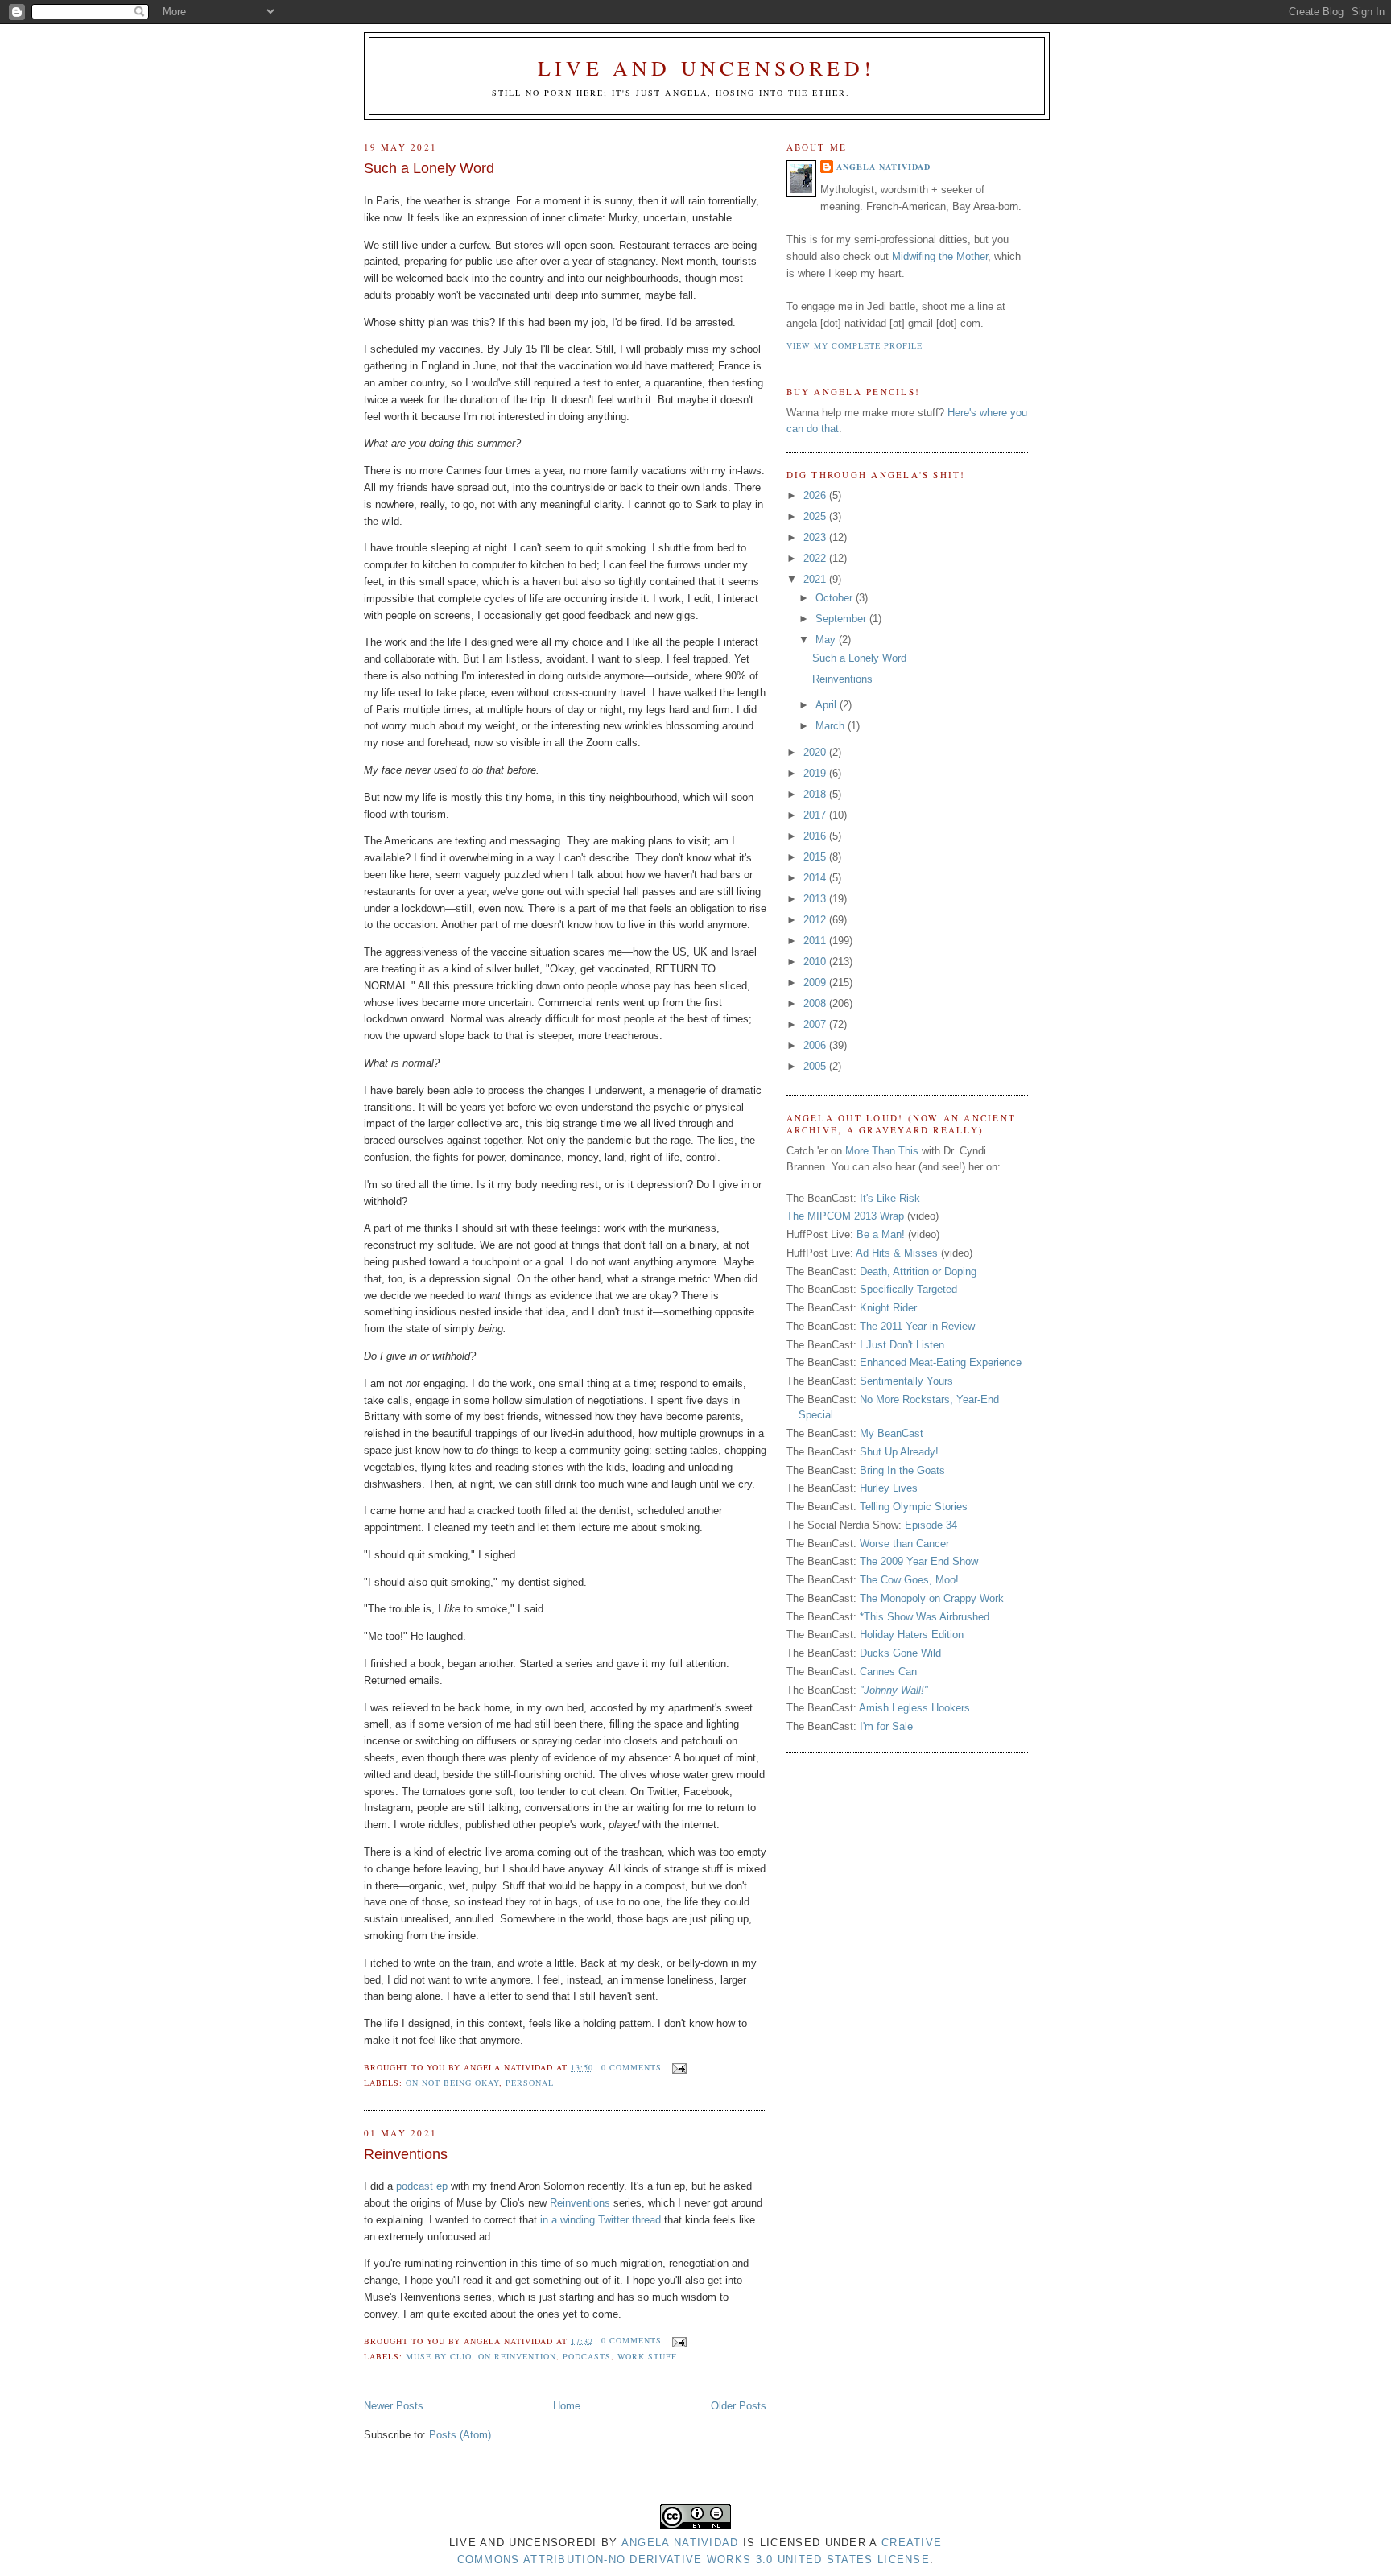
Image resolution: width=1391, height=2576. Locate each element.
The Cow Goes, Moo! (909, 1580)
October (836, 598)
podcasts (587, 2356)
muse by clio (439, 2356)
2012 (816, 920)
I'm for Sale (886, 1726)
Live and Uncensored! (706, 68)
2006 (816, 1045)
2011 (816, 941)
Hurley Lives (889, 1488)
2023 (816, 537)
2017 (816, 815)
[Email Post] (677, 2067)
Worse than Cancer (904, 1544)
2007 (816, 1024)
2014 (816, 878)
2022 (816, 558)
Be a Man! (881, 1234)
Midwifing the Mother (940, 256)
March (832, 726)
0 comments (632, 2067)
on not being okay (452, 2083)
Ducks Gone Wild (900, 1653)
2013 (816, 899)
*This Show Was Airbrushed (925, 1617)
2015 (816, 857)
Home (567, 2406)
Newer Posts (394, 2406)
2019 (816, 773)
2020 (816, 752)
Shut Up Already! (899, 1452)
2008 (816, 1003)
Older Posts (739, 2406)
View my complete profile (854, 345)
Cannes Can (888, 1672)
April (828, 705)
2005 (816, 1066)
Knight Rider (888, 1308)
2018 (816, 794)
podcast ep (422, 2186)
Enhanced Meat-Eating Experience (941, 1362)
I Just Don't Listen (902, 1345)
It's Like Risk (890, 1198)
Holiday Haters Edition (912, 1635)
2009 (816, 983)
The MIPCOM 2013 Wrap (845, 1216)
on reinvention (517, 2356)
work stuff (647, 2356)
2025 (816, 516)
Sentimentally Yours (906, 1381)
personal (530, 2083)
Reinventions (406, 2154)
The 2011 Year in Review (917, 1326)
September (842, 619)
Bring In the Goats (902, 1470)
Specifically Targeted (908, 1289)
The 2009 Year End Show (919, 1561)
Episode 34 (931, 1525)
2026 (816, 495)
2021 (816, 579)
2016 (816, 836)
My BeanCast (892, 1433)
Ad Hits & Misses (897, 1253)
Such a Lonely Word (429, 168)
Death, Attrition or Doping (918, 1271)
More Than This (882, 1151)
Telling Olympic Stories (914, 1507)
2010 (816, 962)
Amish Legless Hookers (914, 1708)
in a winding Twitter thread (601, 2220)
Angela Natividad (883, 167)
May (827, 640)
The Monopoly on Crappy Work (932, 1598)
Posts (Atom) (460, 2435)
